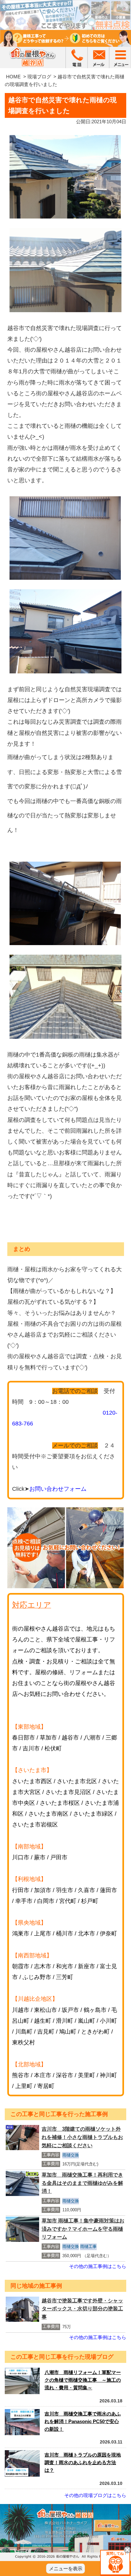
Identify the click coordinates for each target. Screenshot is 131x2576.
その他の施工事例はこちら (98, 2266)
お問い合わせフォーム (58, 1489)
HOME (13, 77)
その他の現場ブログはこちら (95, 2495)
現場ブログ (39, 77)
